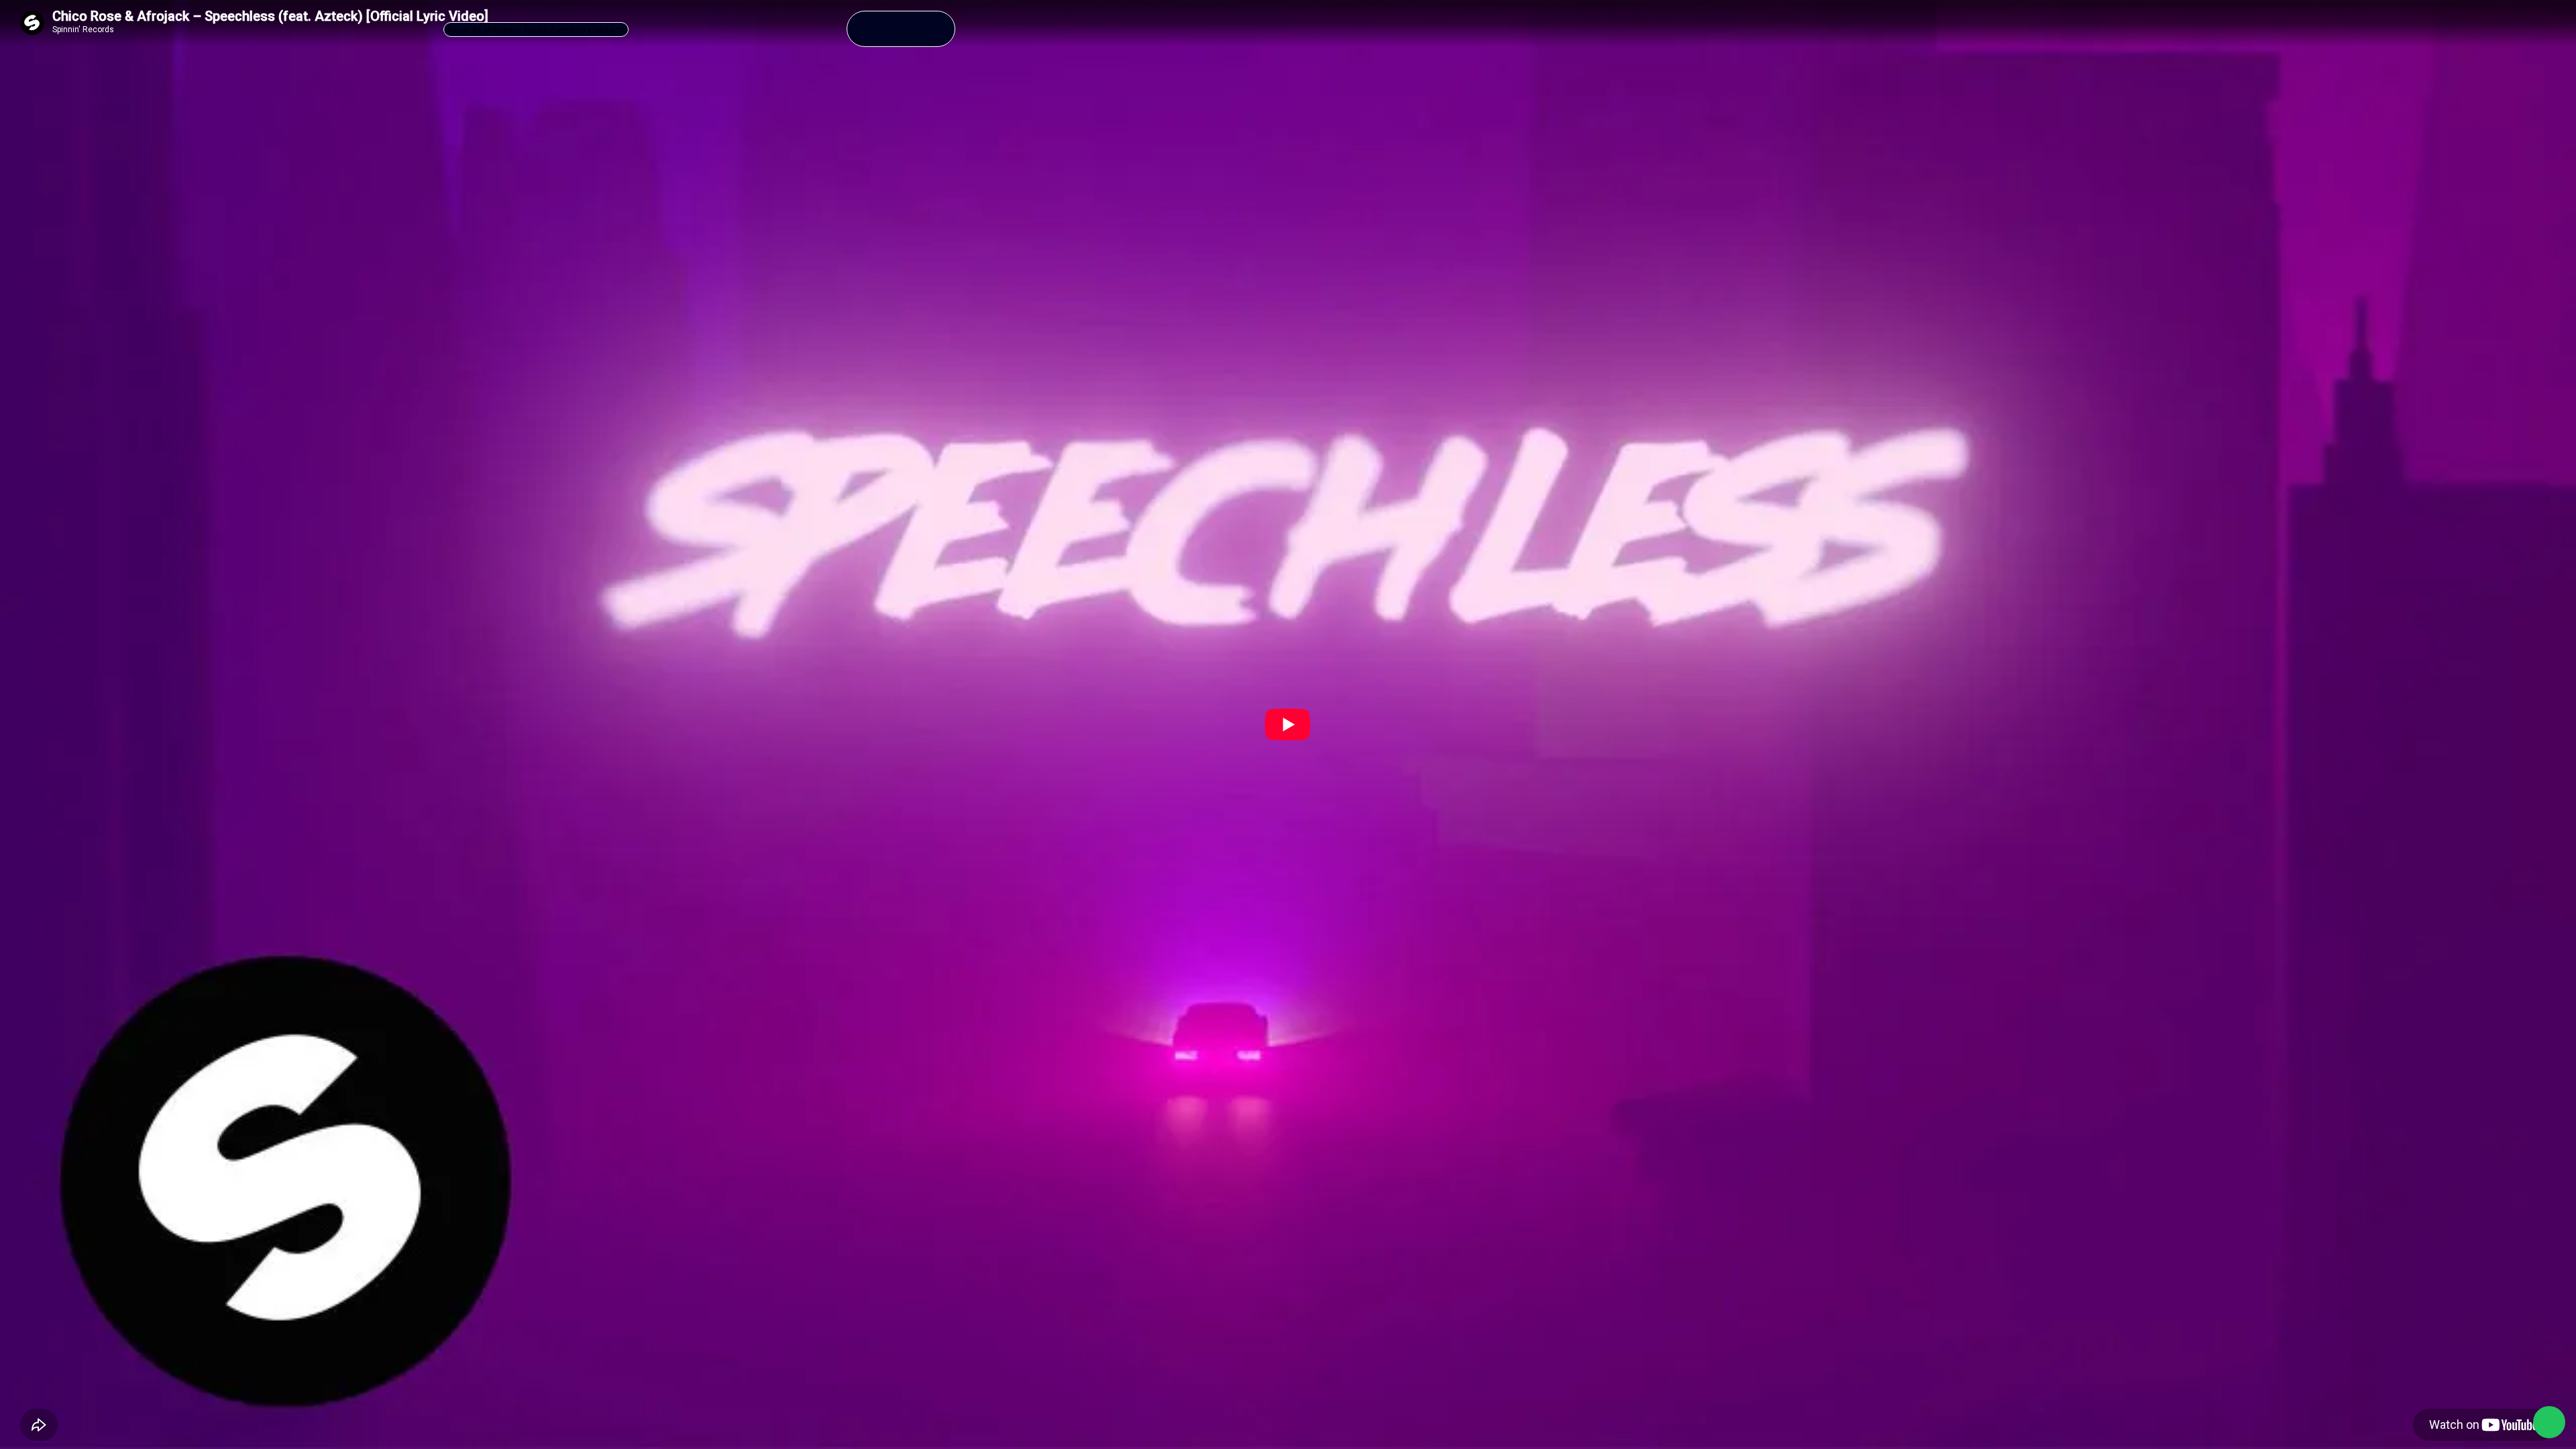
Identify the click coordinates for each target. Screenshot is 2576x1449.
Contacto (608, 29)
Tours (536, 29)
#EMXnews (496, 29)
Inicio (457, 29)
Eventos (568, 29)
